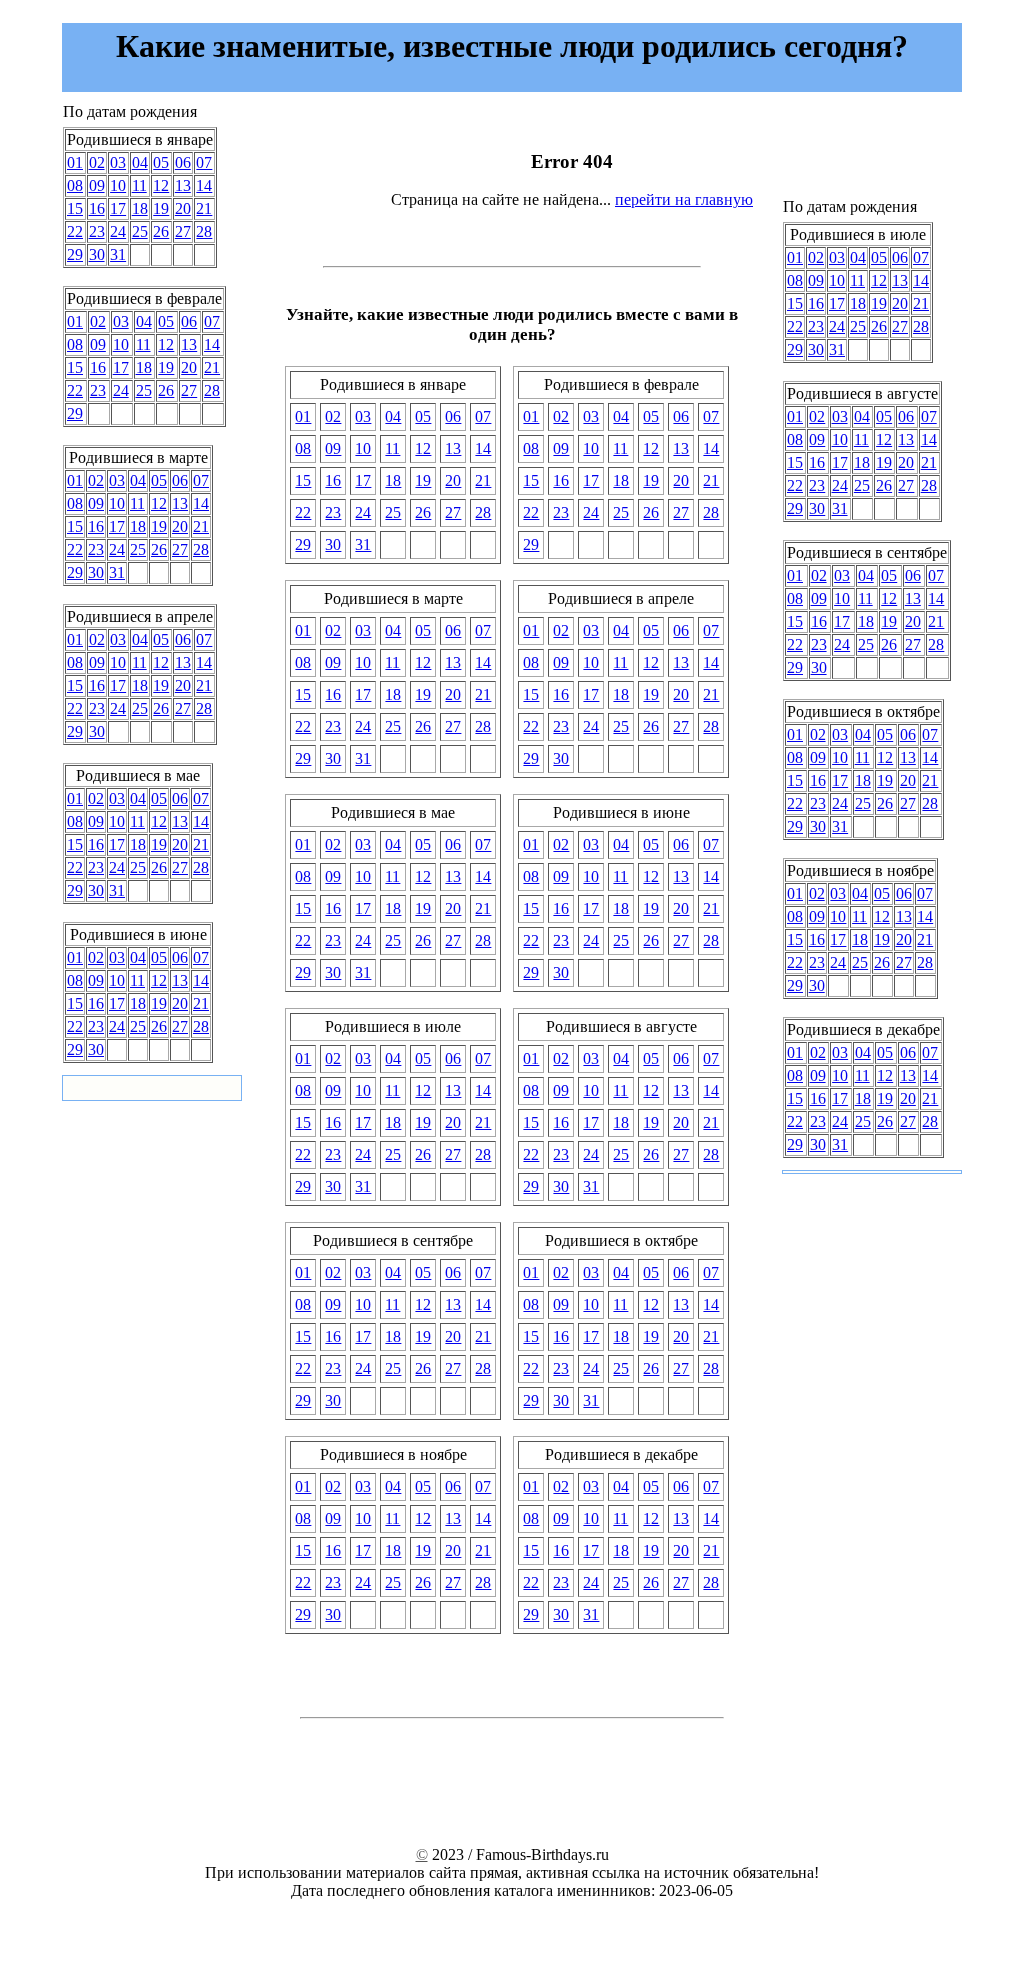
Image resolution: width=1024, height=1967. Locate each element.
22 (75, 231)
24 (118, 231)
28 (204, 231)
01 (75, 162)
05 (161, 162)
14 (204, 185)
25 (140, 231)
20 (183, 208)
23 (97, 231)
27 (183, 231)
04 (140, 162)
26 (161, 231)
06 (183, 162)
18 (140, 208)
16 (97, 208)
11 (139, 185)
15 (75, 208)
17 (118, 208)
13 (183, 185)
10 (118, 185)
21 (204, 208)
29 (75, 254)
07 (204, 162)
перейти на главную (684, 199)
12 (161, 185)
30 (97, 254)
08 (75, 185)
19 (161, 208)
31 (118, 254)
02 (97, 162)
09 (97, 185)
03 (118, 162)
